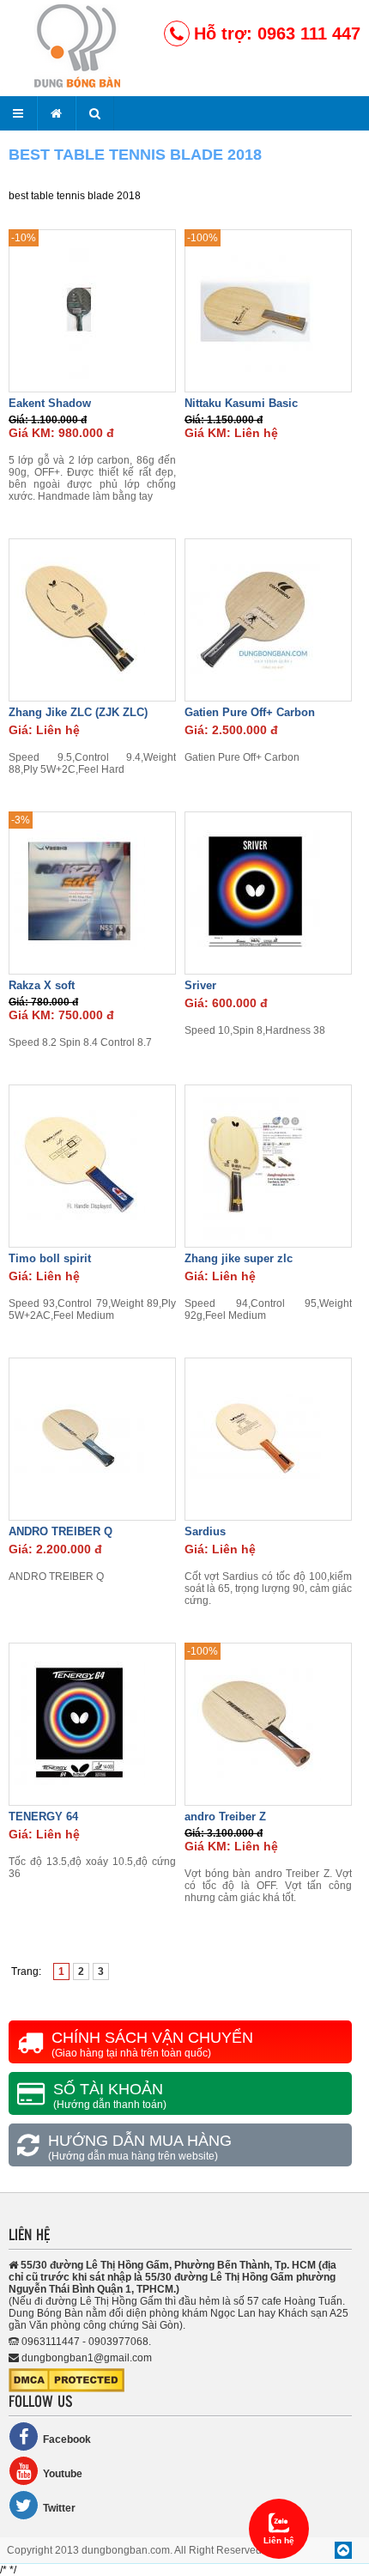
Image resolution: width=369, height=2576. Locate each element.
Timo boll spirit (50, 1258)
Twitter (59, 2508)
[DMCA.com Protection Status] (67, 2389)
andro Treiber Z (225, 1817)
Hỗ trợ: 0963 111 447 (277, 33)
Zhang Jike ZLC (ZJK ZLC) (78, 712)
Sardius (205, 1531)
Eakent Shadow (50, 403)
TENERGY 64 (43, 1817)
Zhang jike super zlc (239, 1258)
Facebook (67, 2439)
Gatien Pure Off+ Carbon (250, 712)
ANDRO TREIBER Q (60, 1531)
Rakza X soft (42, 985)
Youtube (63, 2474)
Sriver (200, 985)
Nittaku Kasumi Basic (241, 403)
